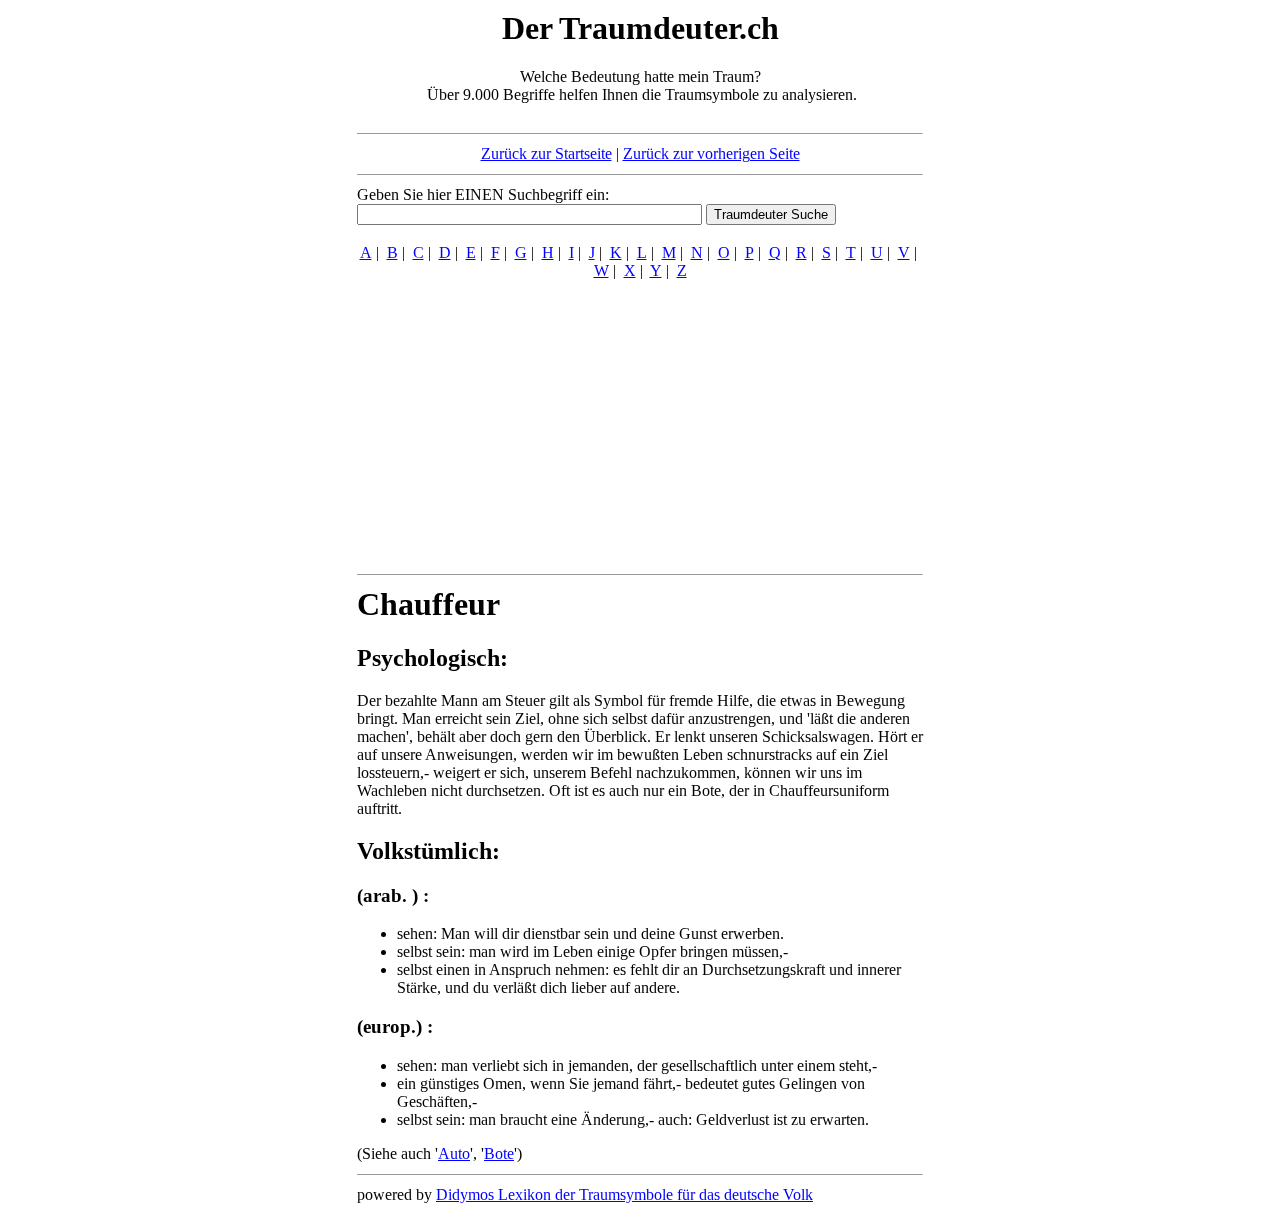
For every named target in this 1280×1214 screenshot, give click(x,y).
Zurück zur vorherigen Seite (711, 153)
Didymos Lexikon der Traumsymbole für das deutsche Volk (624, 1194)
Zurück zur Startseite (546, 153)
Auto (454, 1153)
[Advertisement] (235, 308)
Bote (499, 1153)
